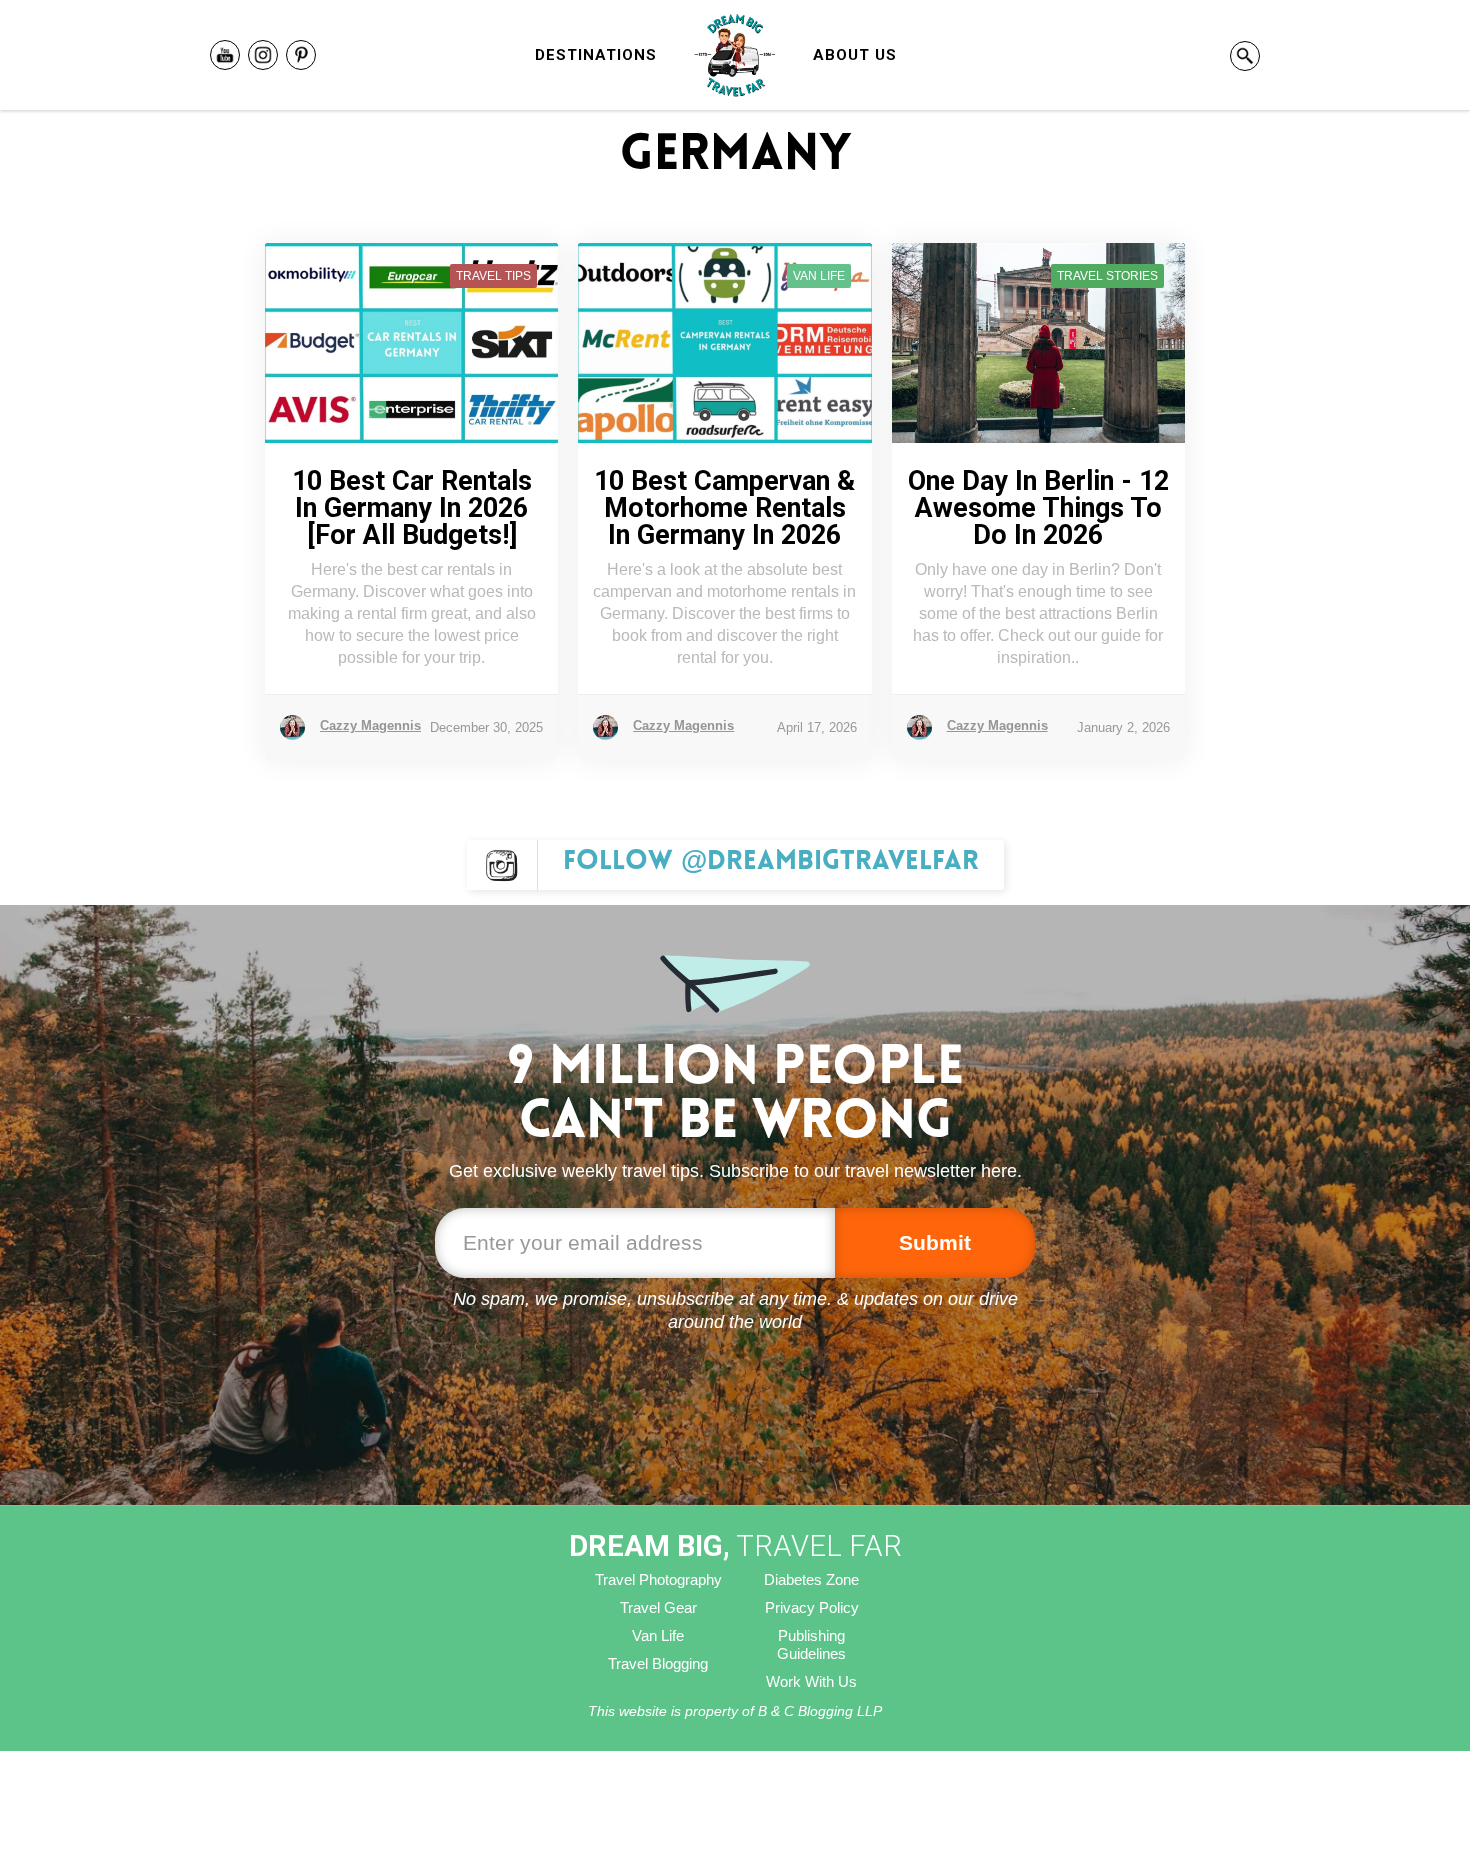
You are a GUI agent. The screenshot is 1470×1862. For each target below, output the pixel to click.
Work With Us (811, 1681)
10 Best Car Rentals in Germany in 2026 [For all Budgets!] (412, 508)
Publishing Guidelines (811, 1644)
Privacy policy (812, 1607)
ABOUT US (855, 55)
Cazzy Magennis (370, 725)
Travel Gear (658, 1607)
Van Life (658, 1635)
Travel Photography (658, 1579)
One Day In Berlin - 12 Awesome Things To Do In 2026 (1038, 508)
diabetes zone (811, 1579)
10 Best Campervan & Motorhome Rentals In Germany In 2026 (724, 508)
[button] (596, 55)
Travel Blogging (658, 1663)
